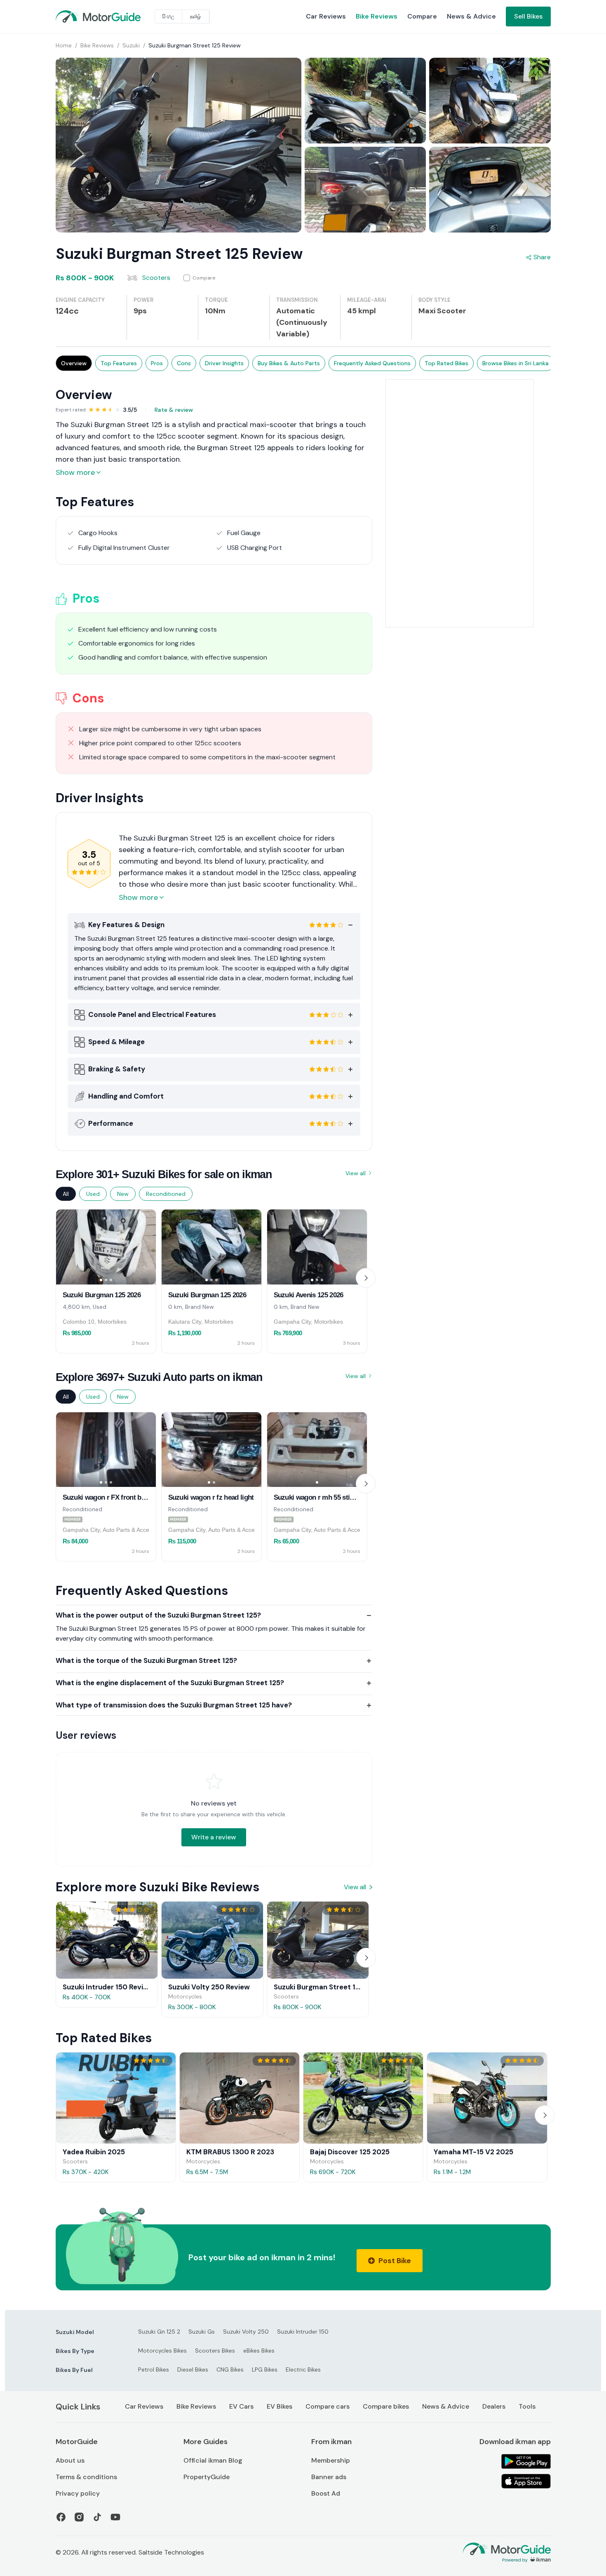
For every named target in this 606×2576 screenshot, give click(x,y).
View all (356, 1173)
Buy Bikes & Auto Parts (289, 363)
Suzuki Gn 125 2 (159, 2332)
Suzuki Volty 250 (246, 2332)
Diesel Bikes (193, 2369)
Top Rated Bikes (446, 363)
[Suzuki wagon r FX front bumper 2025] (106, 1450)
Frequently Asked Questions (372, 363)
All (66, 1194)
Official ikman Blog (213, 2460)
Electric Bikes (303, 2369)
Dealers (494, 2406)
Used (93, 1194)
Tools (527, 2406)
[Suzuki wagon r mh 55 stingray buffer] (317, 1450)
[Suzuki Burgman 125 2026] (106, 1247)
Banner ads (329, 2477)
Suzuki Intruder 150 (303, 2332)
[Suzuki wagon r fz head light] (211, 1450)
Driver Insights (224, 363)
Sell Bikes (528, 16)
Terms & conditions (86, 2477)
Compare (422, 16)
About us (70, 2460)
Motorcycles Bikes (162, 2351)
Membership (331, 2460)
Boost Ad (326, 2493)
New (123, 1194)
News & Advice (471, 16)
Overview (74, 363)
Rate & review (174, 410)
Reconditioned (166, 1194)
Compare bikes (386, 2406)
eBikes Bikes (259, 2351)
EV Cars (241, 2406)
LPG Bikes (265, 2369)
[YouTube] (115, 2517)
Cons (184, 363)
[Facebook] (61, 2517)
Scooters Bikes (215, 2351)
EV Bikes (280, 2406)
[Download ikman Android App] (526, 2461)
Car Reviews (326, 16)
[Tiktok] (97, 2517)
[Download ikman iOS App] (526, 2481)
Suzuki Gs (202, 2332)
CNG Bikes (230, 2369)
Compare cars (328, 2406)
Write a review (214, 1837)
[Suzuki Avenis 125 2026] (317, 1247)
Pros (157, 363)
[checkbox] (200, 278)
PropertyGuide (207, 2477)
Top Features (119, 363)
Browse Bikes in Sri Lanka (516, 363)
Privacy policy (78, 2493)
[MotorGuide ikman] (75, 16)
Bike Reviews (377, 16)
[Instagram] (79, 2517)
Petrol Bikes (154, 2369)
